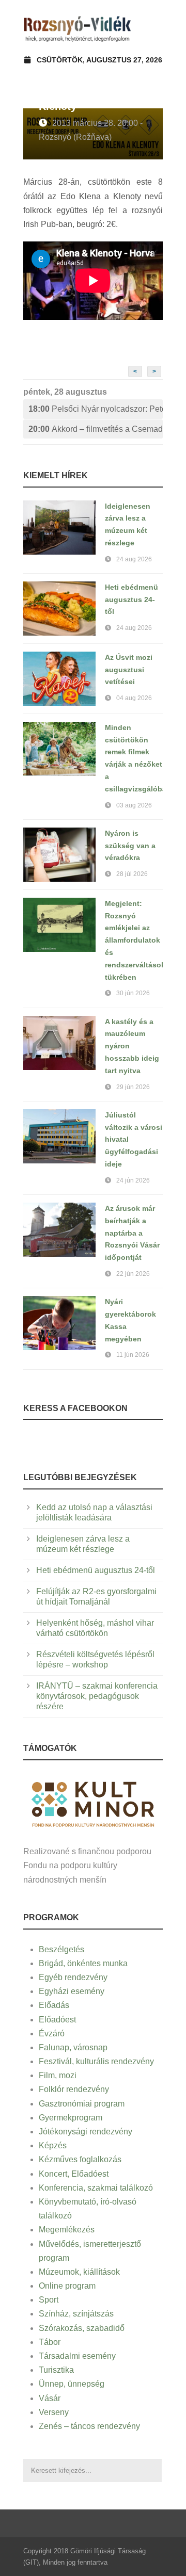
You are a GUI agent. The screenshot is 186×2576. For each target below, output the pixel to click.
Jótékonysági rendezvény (86, 2132)
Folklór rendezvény (74, 2089)
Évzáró (52, 2034)
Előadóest (57, 2020)
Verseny (54, 2412)
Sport (49, 2300)
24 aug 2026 (134, 559)
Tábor (50, 2342)
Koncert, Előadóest (74, 2174)
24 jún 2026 (133, 1180)
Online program (67, 2286)
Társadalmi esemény (77, 2356)
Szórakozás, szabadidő (82, 2328)
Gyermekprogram (71, 2118)
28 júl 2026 (132, 874)
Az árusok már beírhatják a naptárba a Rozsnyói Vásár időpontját (132, 1233)
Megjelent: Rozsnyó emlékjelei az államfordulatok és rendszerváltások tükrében (135, 940)
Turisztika (56, 2370)
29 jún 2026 (133, 1087)
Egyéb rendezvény (73, 1977)
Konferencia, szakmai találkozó (96, 2188)
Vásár (50, 2398)
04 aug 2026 (134, 698)
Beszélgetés (61, 1949)
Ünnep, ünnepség (72, 2384)
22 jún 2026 (133, 1274)
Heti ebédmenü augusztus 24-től (131, 600)
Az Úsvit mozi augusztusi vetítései (129, 670)
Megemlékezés (67, 2230)
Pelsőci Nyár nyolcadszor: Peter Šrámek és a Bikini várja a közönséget (96, 409)
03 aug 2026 (134, 805)
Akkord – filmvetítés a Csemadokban (96, 429)
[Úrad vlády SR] (93, 1803)
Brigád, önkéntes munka (83, 1963)
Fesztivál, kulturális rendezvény (96, 2061)
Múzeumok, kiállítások (79, 2272)
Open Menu (152, 28)
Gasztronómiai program (82, 2104)
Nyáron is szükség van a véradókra (130, 846)
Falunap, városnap (73, 2047)
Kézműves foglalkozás (80, 2159)
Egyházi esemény (72, 1991)
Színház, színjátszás (76, 2314)
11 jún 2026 (133, 1355)
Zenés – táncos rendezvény (89, 2426)
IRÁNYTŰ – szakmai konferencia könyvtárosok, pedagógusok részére (97, 1696)
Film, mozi (58, 2075)
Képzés (53, 2145)
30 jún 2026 (133, 993)
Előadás (54, 2005)
